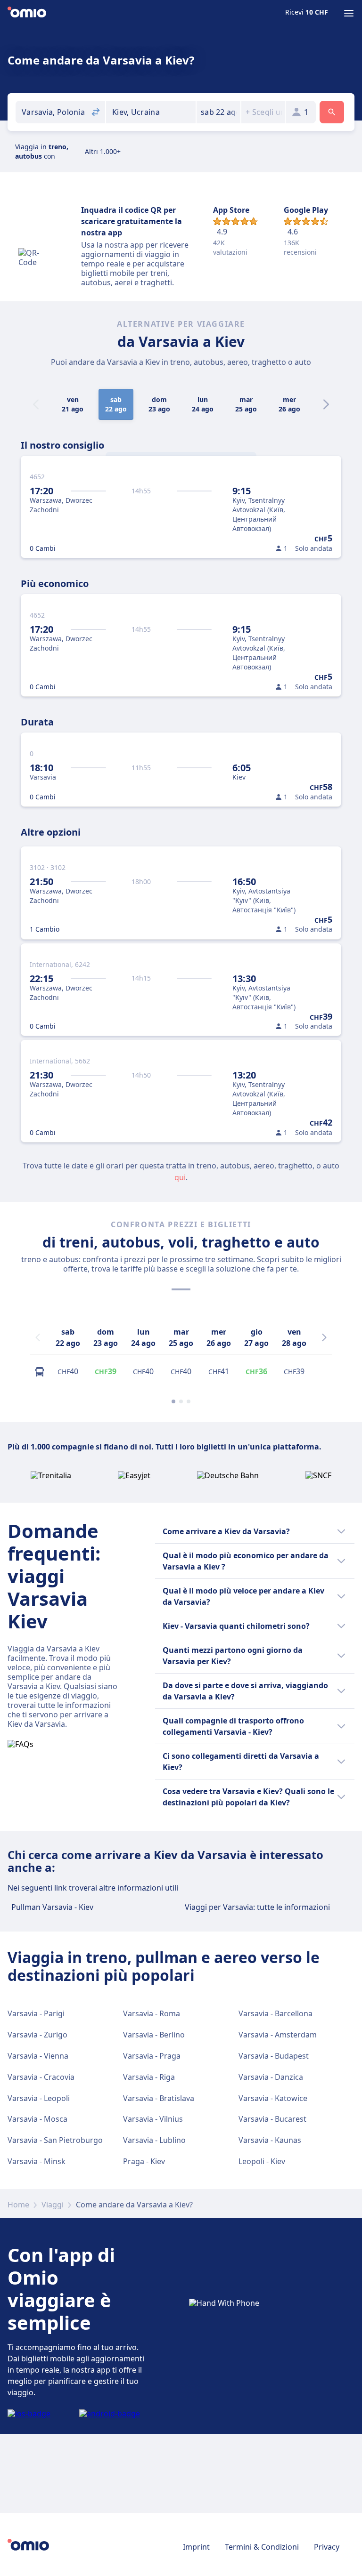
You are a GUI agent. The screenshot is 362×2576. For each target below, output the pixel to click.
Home (18, 2205)
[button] (218, 112)
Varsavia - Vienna (38, 2056)
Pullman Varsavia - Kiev (52, 1907)
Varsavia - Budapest (274, 2056)
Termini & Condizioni (262, 2547)
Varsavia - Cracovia (41, 2077)
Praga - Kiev (144, 2161)
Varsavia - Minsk (37, 2161)
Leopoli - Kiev (262, 2161)
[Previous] (38, 1337)
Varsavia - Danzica (271, 2077)
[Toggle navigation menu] (349, 13)
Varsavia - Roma (152, 2013)
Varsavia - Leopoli (39, 2098)
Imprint (196, 2547)
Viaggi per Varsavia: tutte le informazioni (257, 1907)
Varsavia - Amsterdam (278, 2035)
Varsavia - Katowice (273, 2098)
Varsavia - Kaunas (270, 2140)
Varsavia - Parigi (36, 2013)
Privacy (327, 2547)
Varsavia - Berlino (154, 2035)
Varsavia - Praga (152, 2056)
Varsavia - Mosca (37, 2119)
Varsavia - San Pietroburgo (55, 2140)
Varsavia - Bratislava (159, 2098)
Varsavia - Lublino (154, 2140)
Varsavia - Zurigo (37, 2035)
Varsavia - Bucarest (272, 2119)
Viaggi (53, 2205)
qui (180, 1177)
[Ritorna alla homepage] (27, 13)
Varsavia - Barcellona (276, 2013)
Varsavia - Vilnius (153, 2119)
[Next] (326, 404)
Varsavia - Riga (149, 2077)
